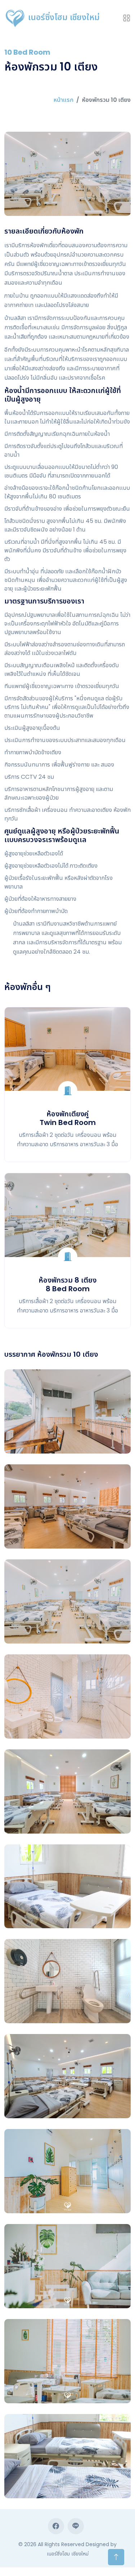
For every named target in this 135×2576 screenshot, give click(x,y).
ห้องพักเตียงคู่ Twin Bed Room (68, 1118)
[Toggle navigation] (127, 18)
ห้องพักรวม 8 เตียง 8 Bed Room (67, 1284)
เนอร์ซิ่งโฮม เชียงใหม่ (63, 17)
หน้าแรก (64, 100)
